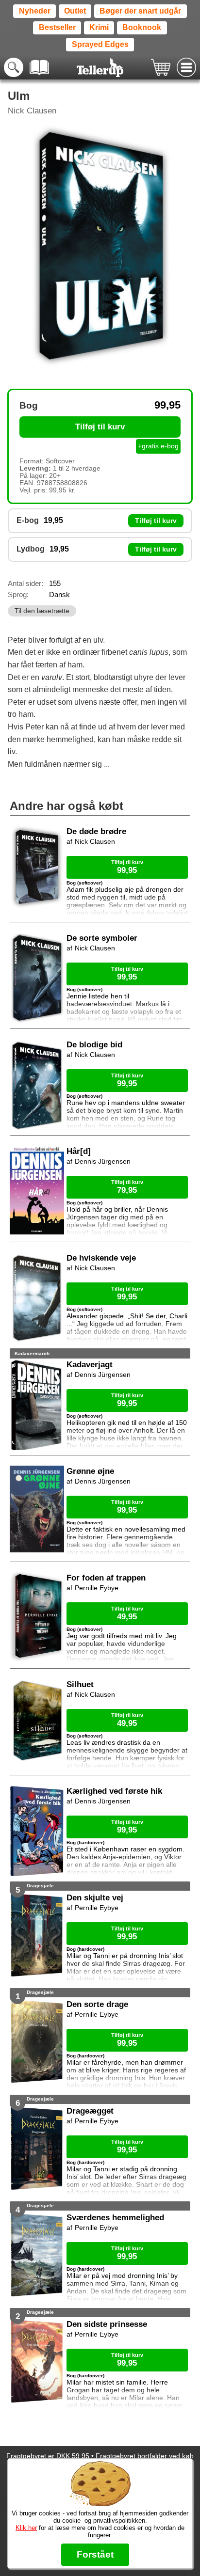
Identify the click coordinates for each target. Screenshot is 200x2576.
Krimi (99, 27)
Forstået (95, 2554)
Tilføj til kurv (100, 427)
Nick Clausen (32, 111)
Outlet (75, 11)
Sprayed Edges (100, 44)
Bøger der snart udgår (140, 11)
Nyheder (35, 11)
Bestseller (57, 27)
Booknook (142, 27)
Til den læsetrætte (42, 611)
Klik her (26, 2528)
